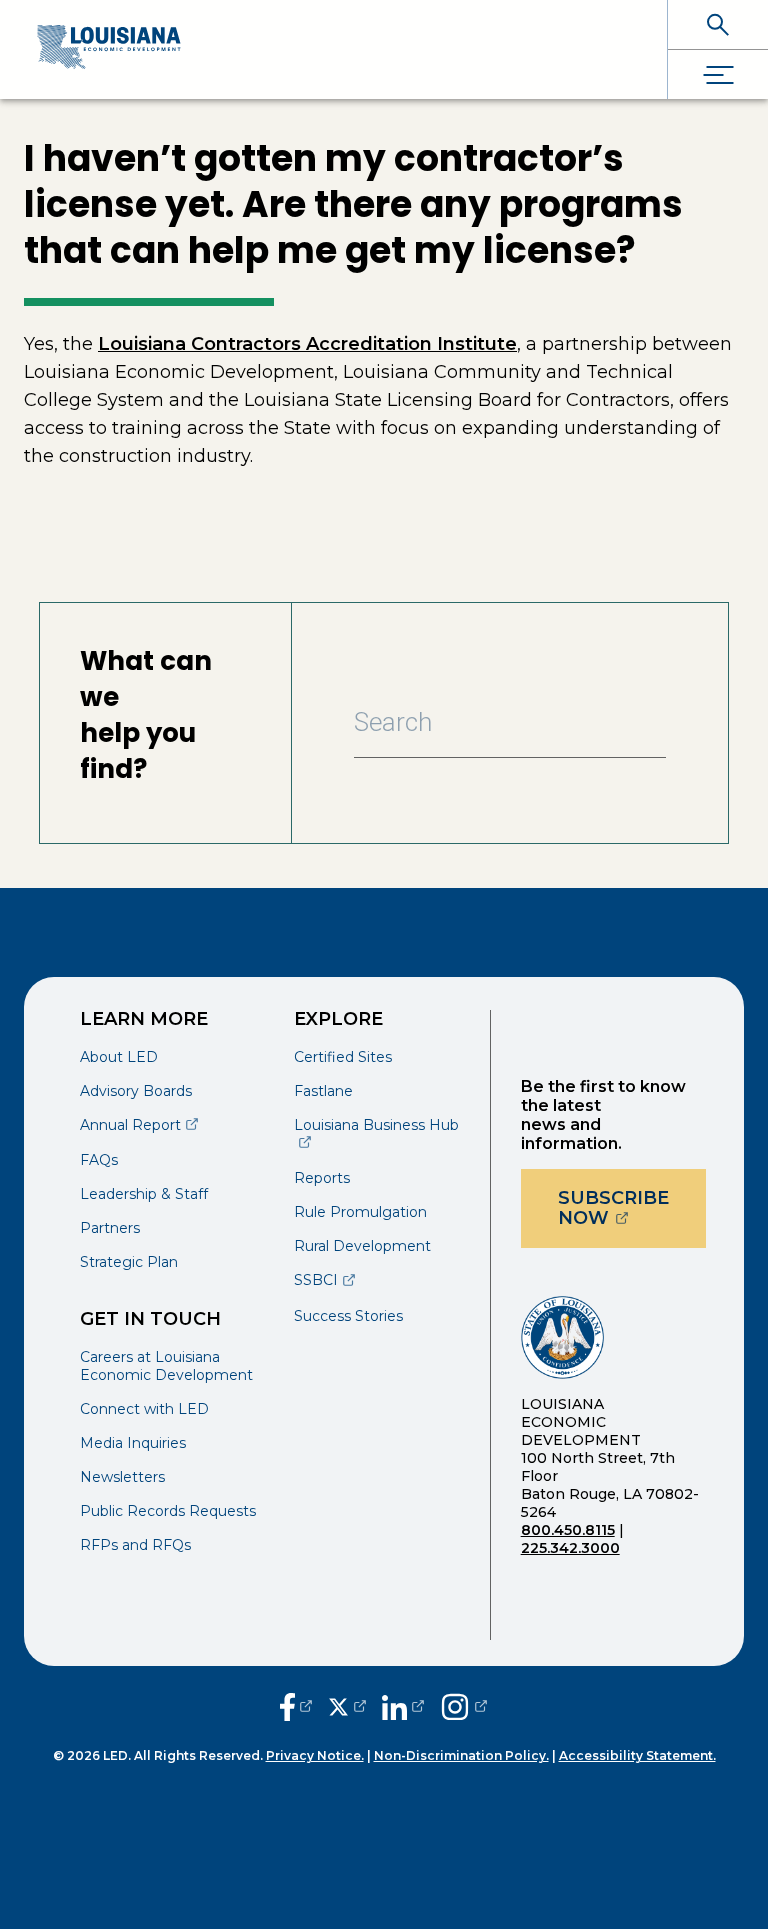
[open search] (718, 24)
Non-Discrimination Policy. (461, 1755)
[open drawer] (718, 74)
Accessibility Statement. (637, 1755)
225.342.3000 (570, 1548)
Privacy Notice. (315, 1755)
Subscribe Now (632, 1208)
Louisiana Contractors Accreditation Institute (307, 344)
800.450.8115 (568, 1530)
